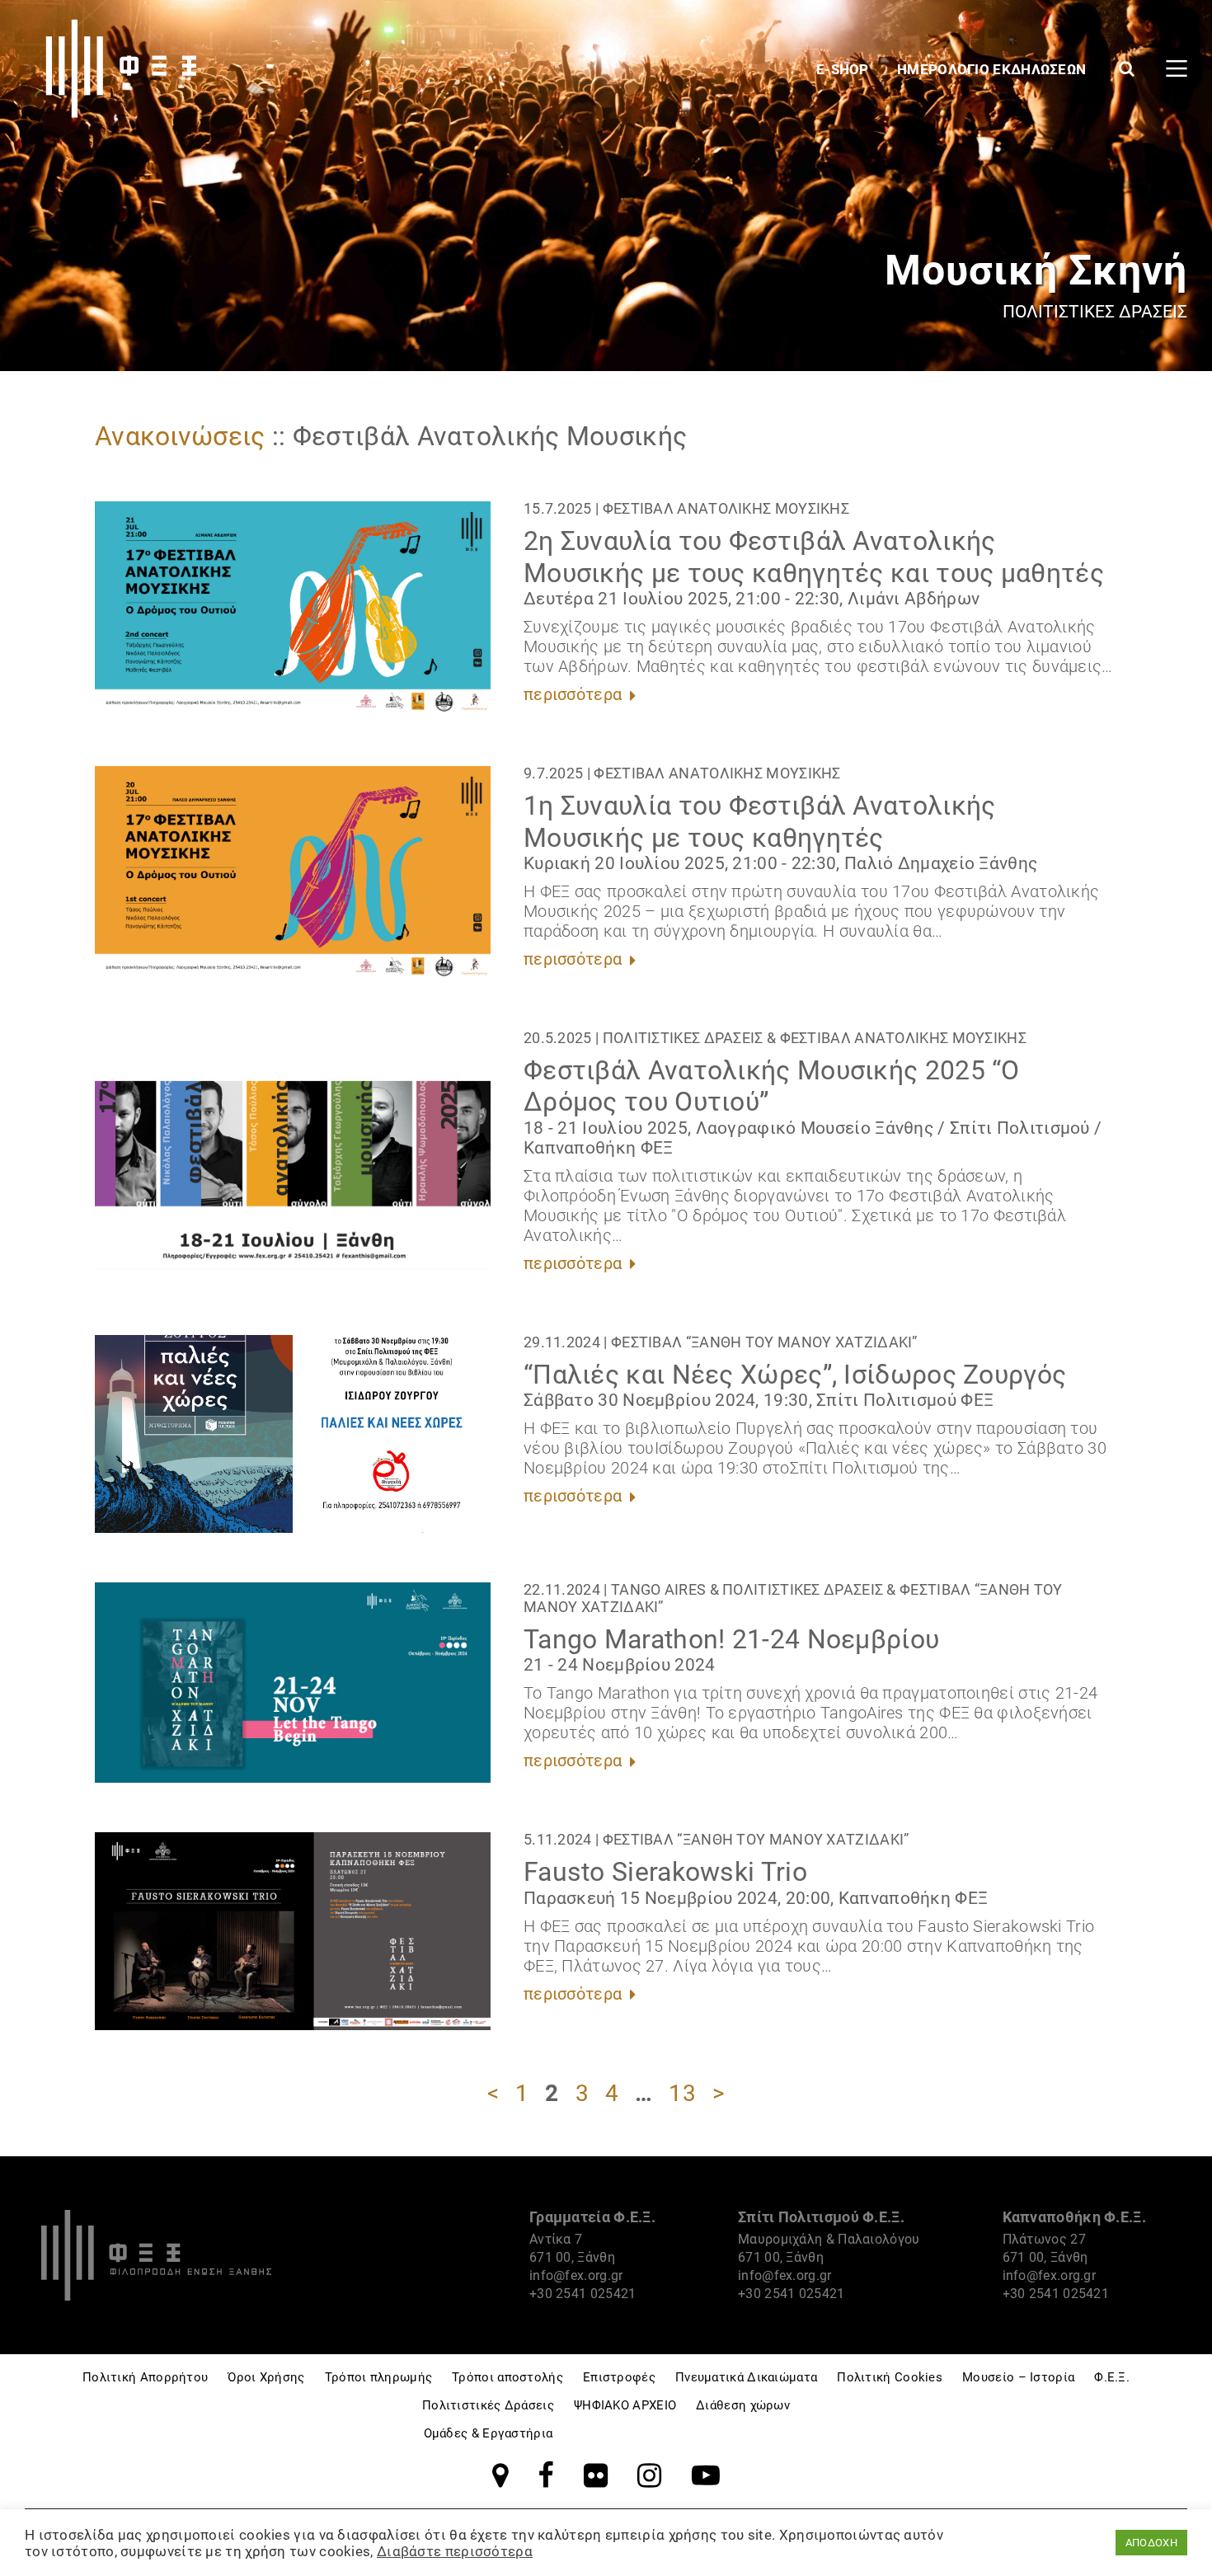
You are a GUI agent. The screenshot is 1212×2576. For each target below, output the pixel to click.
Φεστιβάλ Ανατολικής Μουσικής (726, 508)
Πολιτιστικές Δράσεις (683, 1038)
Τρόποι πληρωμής (379, 2377)
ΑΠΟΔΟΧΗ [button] (1151, 2543)
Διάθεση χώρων (743, 2405)
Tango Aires (658, 1589)
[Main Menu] (1177, 68)
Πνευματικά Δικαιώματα (746, 2377)
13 (682, 2093)
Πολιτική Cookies (890, 2377)
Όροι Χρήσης (266, 2377)
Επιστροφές (619, 2377)
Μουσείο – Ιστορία (1018, 2377)
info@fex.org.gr (576, 2275)
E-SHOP (844, 69)
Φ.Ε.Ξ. (1112, 2377)
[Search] (1127, 68)
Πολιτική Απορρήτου (145, 2377)
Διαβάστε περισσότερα (455, 2551)
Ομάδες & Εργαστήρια (489, 2433)
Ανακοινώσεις (180, 436)
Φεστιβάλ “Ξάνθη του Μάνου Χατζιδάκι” (764, 1342)
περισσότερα (575, 694)
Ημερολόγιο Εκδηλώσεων (994, 69)
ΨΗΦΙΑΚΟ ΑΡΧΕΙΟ (625, 2405)
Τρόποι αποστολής (507, 2377)
